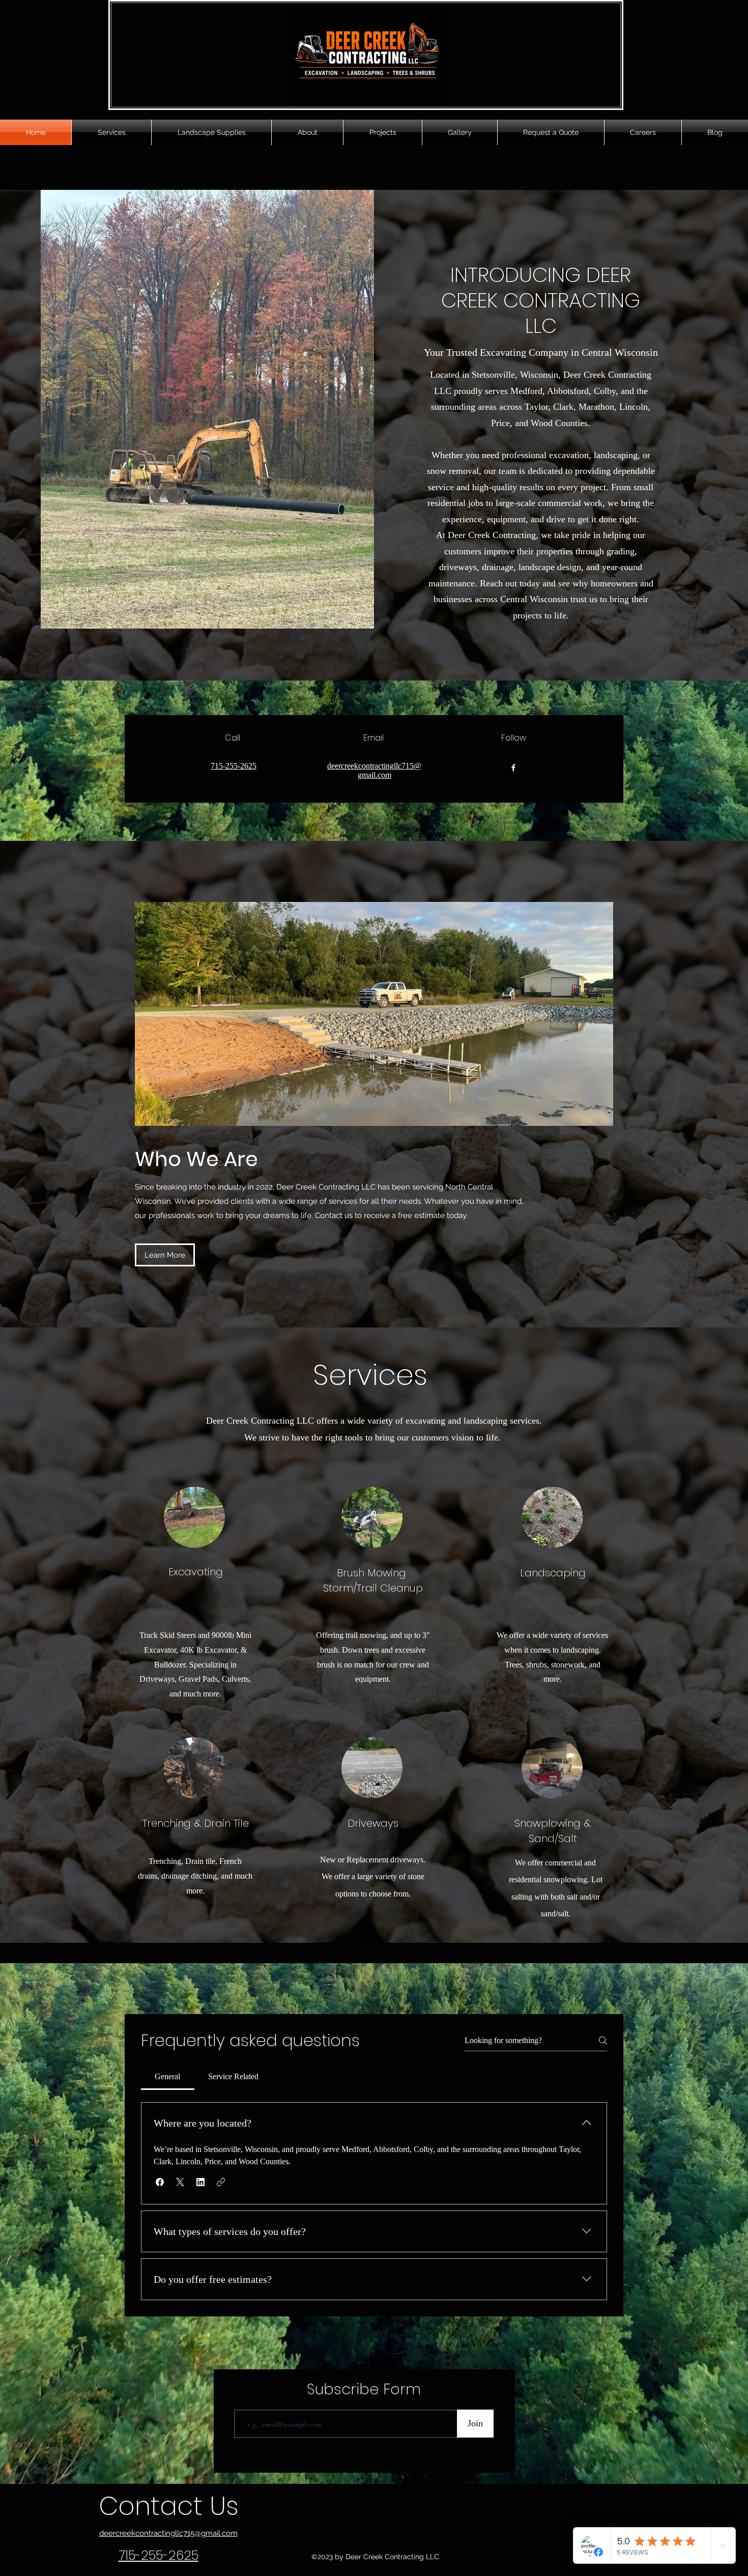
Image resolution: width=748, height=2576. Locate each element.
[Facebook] (513, 768)
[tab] (168, 2077)
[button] (160, 2182)
